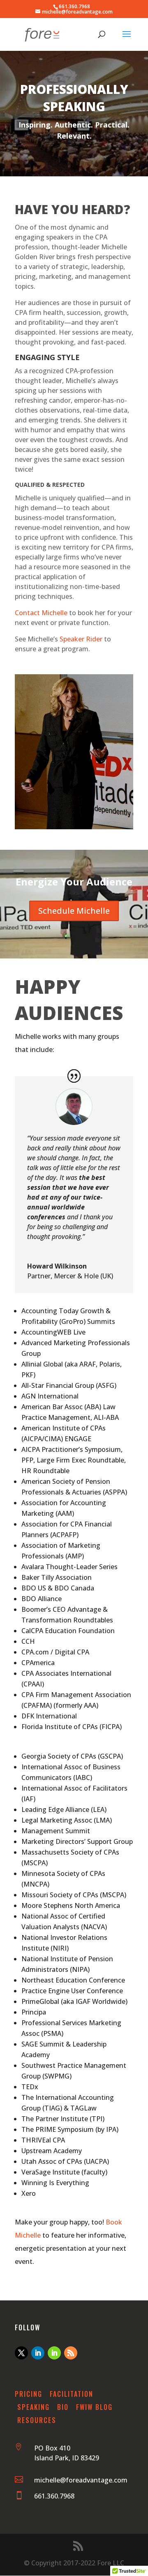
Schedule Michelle (74, 911)
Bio (63, 2407)
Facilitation (72, 2394)
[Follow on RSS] (71, 2353)
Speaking (34, 2407)
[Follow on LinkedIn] (38, 2353)
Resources (37, 2420)
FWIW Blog (94, 2407)
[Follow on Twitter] (21, 2353)
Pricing (29, 2394)
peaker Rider (83, 639)
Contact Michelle (41, 613)
